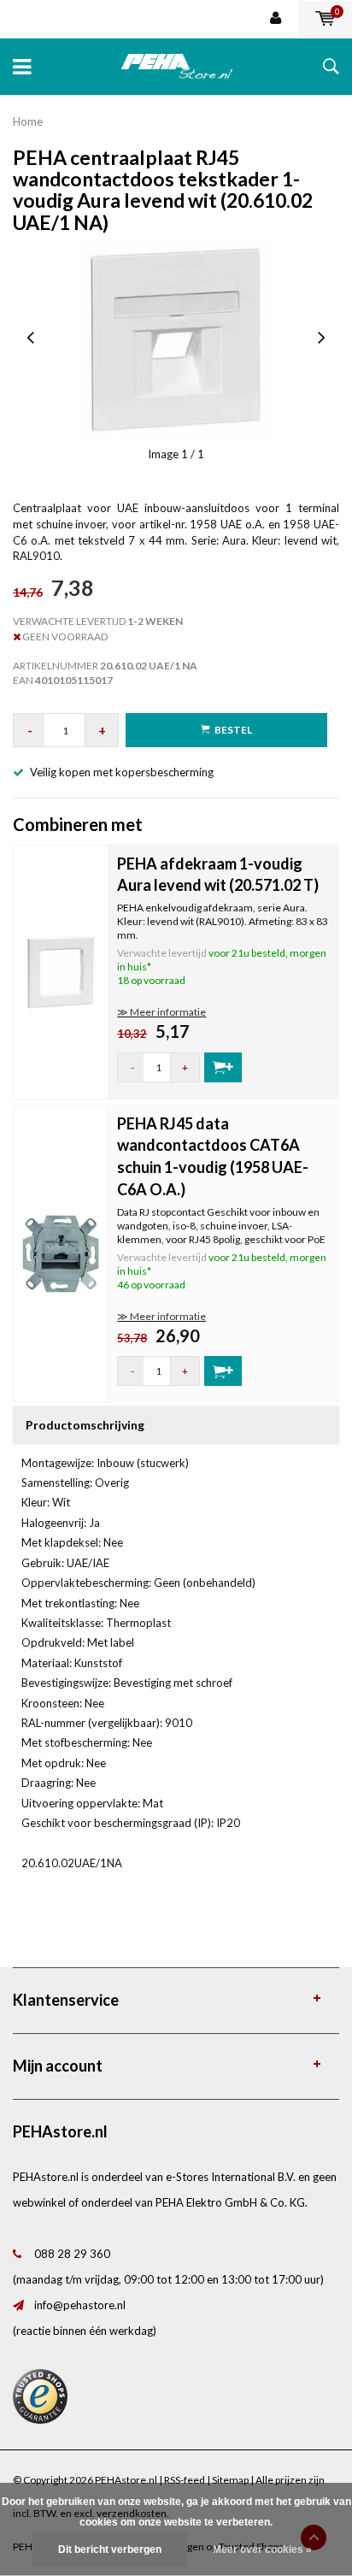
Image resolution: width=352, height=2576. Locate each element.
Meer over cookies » (262, 2549)
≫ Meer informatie (161, 1012)
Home (28, 121)
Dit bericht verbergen (110, 2549)
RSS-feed (185, 2480)
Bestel (233, 730)
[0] (325, 19)
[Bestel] (223, 1067)
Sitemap (230, 2480)
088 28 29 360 (72, 2254)
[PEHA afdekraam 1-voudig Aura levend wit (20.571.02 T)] (61, 970)
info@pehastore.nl (80, 2305)
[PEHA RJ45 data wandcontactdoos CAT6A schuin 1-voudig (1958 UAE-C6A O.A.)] (61, 1253)
